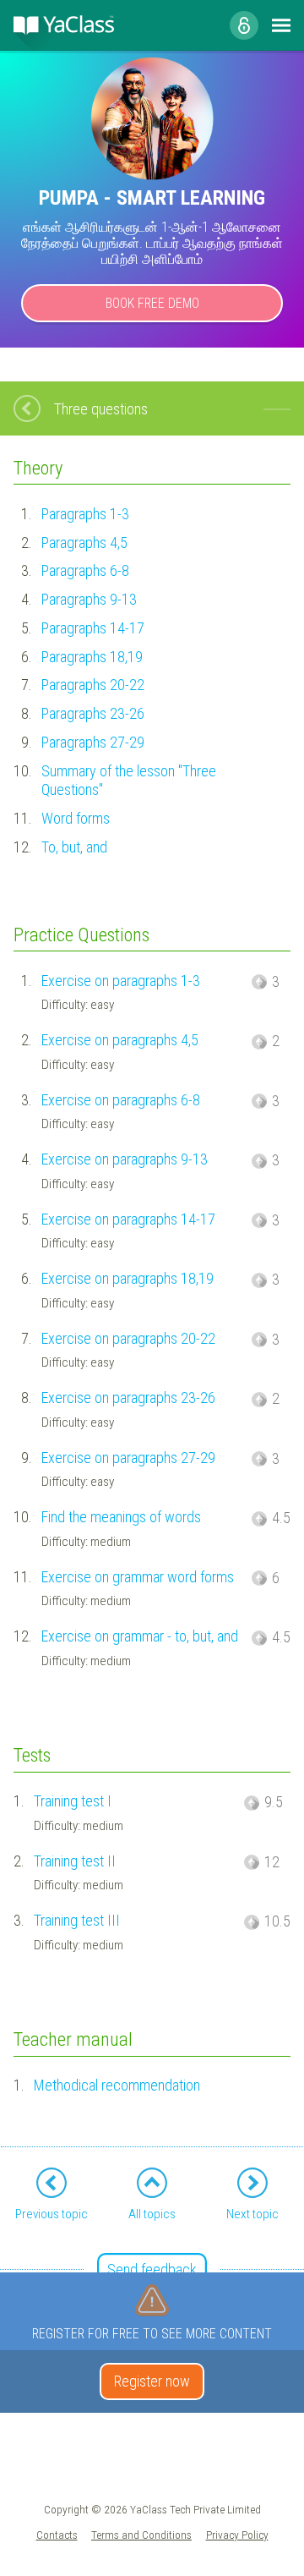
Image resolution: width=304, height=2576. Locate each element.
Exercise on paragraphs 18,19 (128, 1278)
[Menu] (281, 25)
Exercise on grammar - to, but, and (140, 1636)
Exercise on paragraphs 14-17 (128, 1219)
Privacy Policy (237, 2535)
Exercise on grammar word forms (138, 1577)
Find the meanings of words (121, 1517)
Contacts (57, 2535)
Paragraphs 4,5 (84, 543)
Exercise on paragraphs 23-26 (128, 1398)
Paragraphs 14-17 (93, 628)
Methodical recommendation (117, 2085)
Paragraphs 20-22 (93, 685)
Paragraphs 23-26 (93, 713)
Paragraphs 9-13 (89, 599)
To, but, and (74, 847)
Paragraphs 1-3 (85, 514)
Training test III (77, 1920)
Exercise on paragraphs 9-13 (125, 1159)
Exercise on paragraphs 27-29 (128, 1458)
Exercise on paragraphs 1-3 (121, 981)
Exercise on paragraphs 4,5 (120, 1040)
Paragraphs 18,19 (92, 657)
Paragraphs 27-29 (93, 742)
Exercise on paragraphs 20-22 (128, 1338)
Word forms (76, 818)
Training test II (75, 1861)
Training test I (73, 1801)
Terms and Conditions (141, 2535)
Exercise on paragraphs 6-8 (121, 1100)
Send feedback (152, 2269)
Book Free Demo (152, 303)
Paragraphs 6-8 (85, 570)
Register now (152, 2381)
